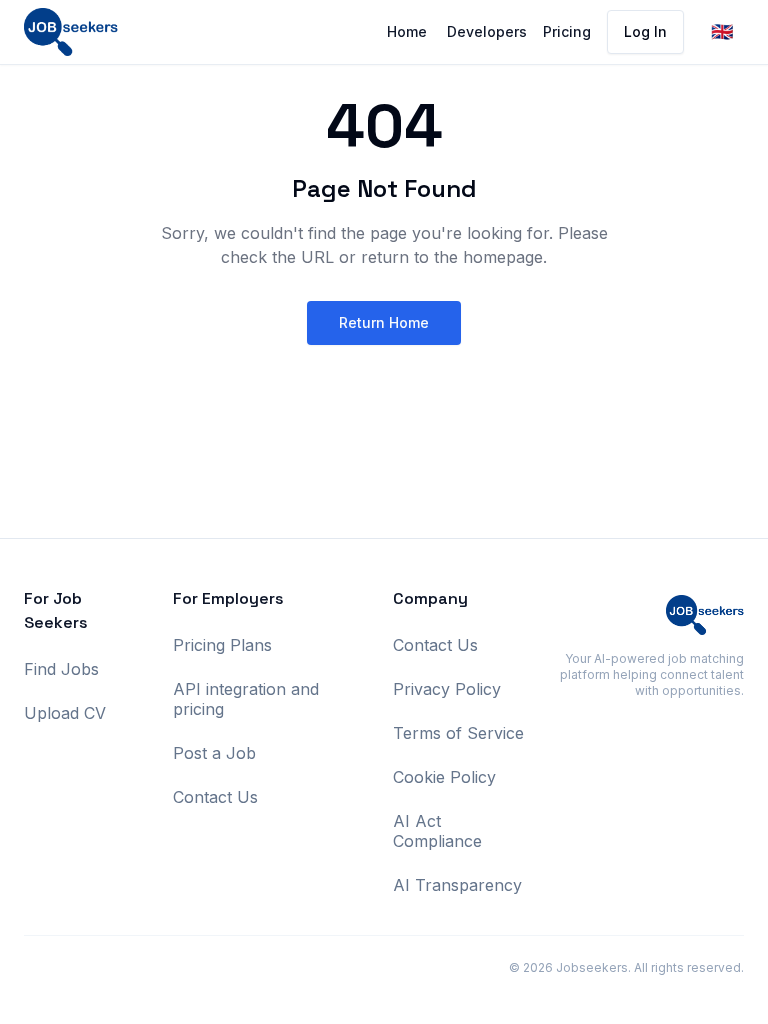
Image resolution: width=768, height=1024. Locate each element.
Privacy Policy (447, 689)
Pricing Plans (222, 645)
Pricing (567, 31)
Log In (645, 31)
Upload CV (65, 713)
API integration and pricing (246, 699)
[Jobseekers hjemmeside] (71, 32)
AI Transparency (457, 885)
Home (407, 31)
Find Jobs (61, 669)
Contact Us (215, 797)
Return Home (384, 322)
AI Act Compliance (437, 831)
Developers (487, 31)
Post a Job (214, 753)
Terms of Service (458, 733)
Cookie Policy (444, 777)
